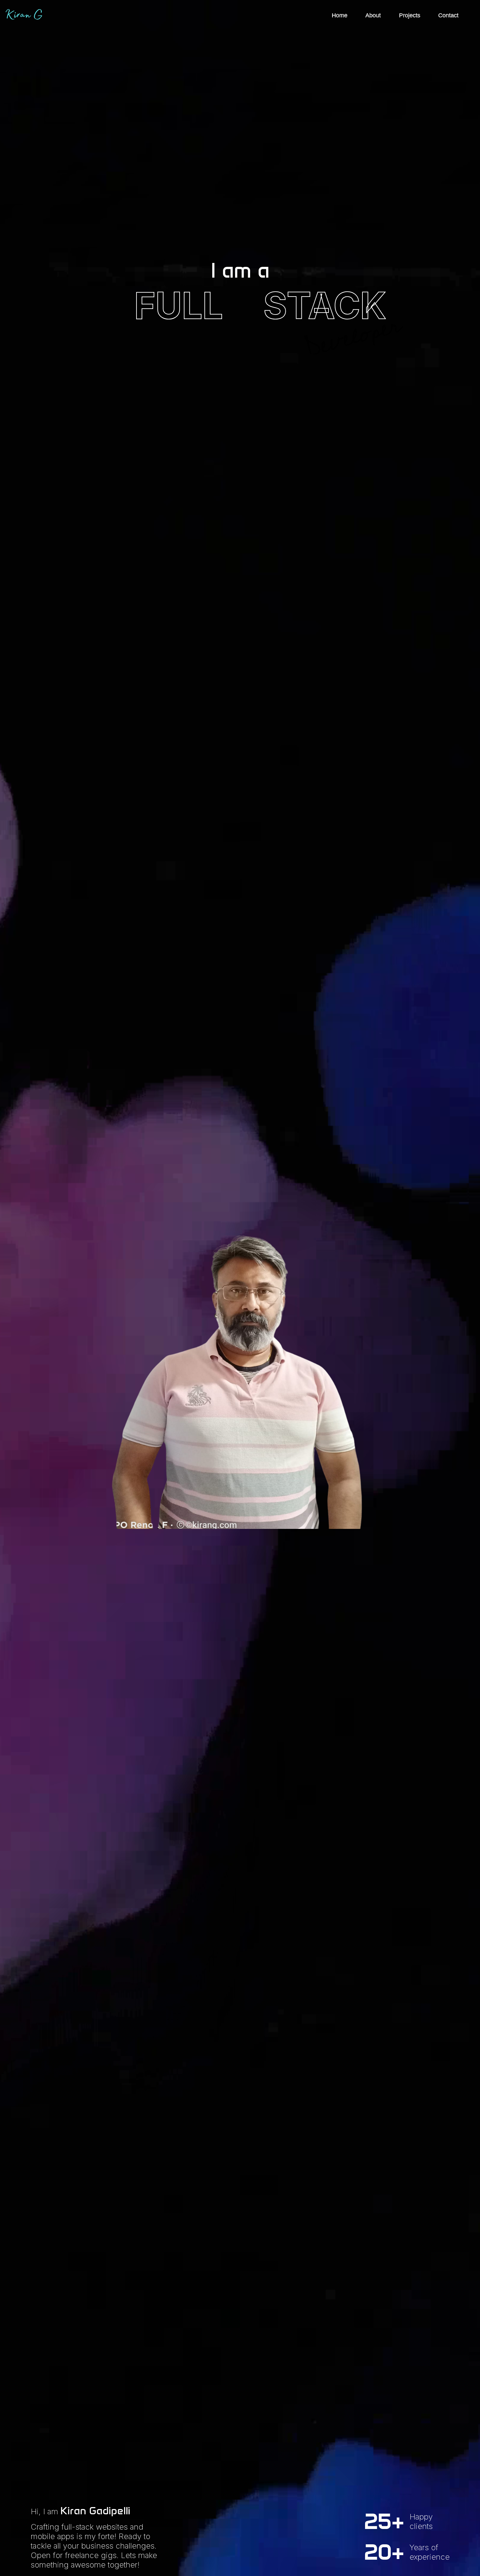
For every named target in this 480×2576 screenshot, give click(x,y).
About (373, 15)
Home (340, 15)
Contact (448, 15)
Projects (410, 15)
